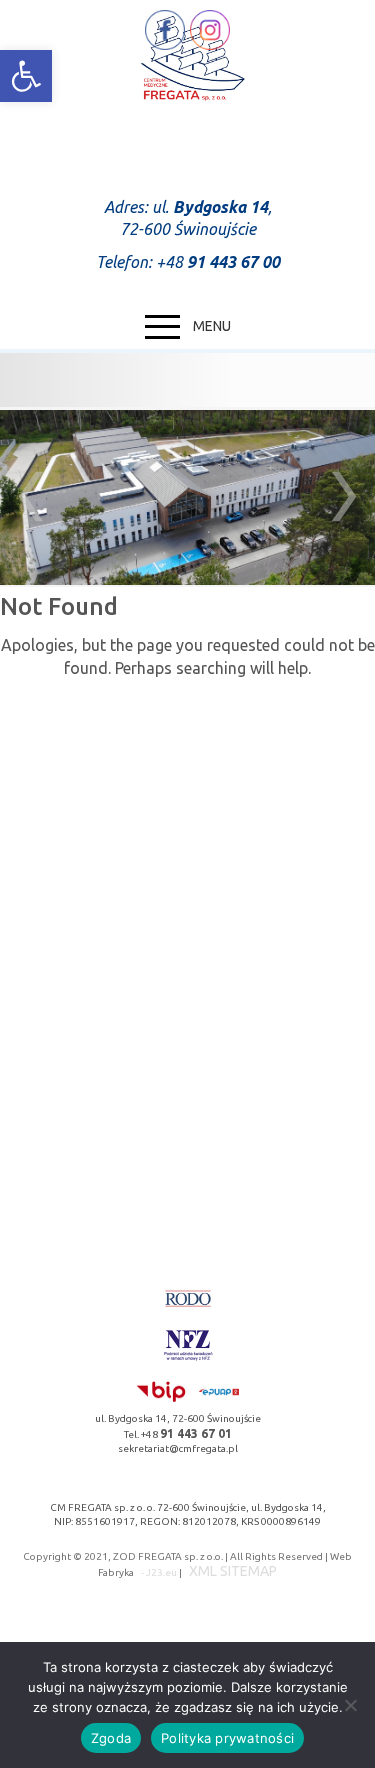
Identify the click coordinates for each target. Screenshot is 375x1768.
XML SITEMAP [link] (233, 1571)
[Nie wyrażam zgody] (350, 1705)
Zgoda (111, 1738)
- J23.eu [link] (158, 1572)
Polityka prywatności (227, 1738)
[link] (26, 76)
